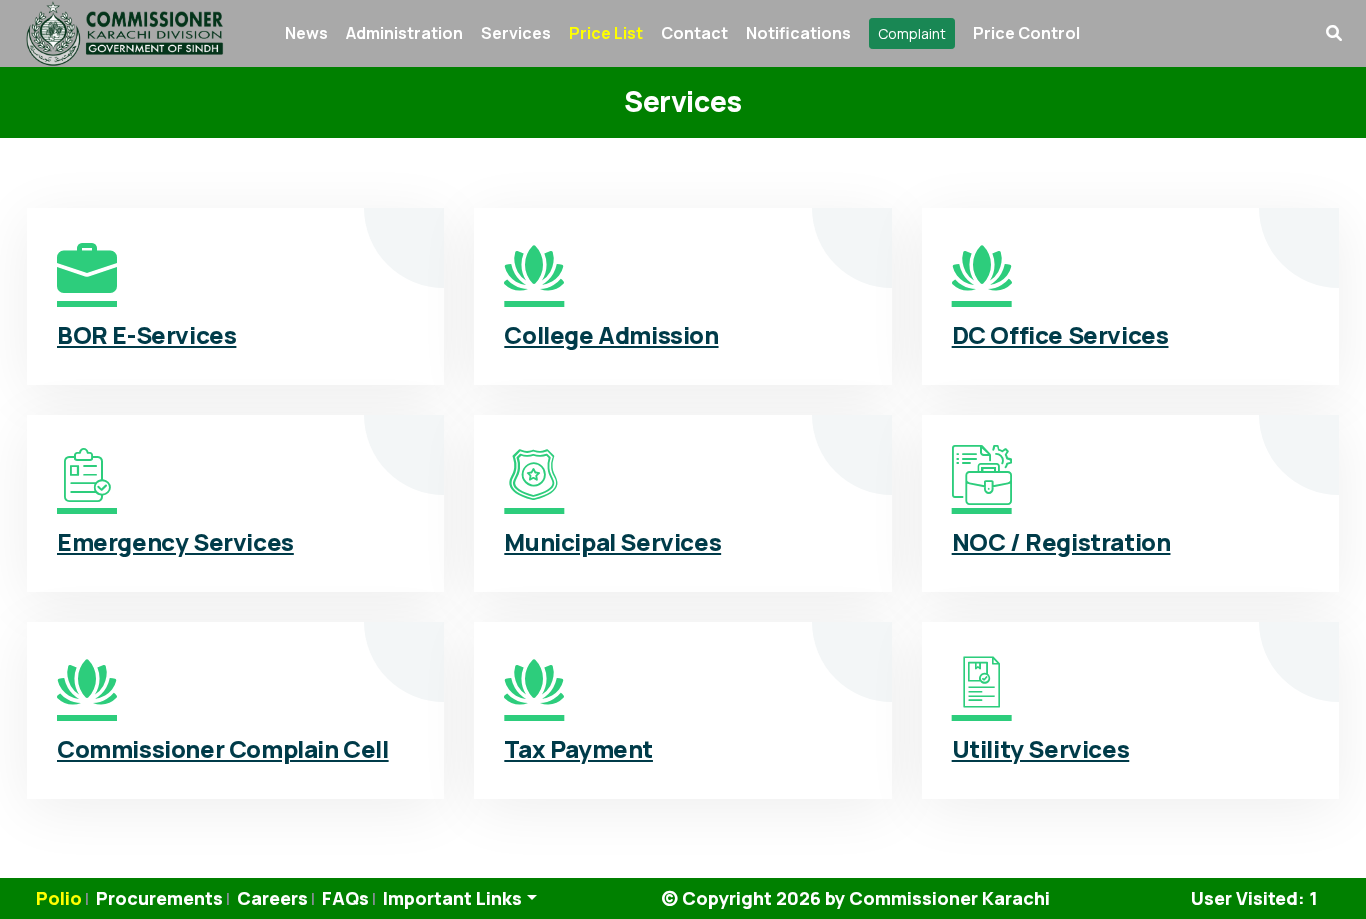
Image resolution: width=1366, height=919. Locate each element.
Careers (272, 898)
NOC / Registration (1061, 541)
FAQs (345, 898)
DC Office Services (1060, 334)
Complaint (912, 33)
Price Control (1026, 33)
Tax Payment (578, 748)
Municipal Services (612, 541)
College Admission (611, 334)
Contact (694, 33)
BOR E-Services (146, 334)
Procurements (159, 898)
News (306, 33)
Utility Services (1041, 748)
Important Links (452, 898)
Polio (59, 898)
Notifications (798, 33)
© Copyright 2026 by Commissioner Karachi (855, 898)
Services (516, 33)
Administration (404, 33)
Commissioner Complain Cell (223, 748)
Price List (606, 33)
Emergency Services (175, 541)
